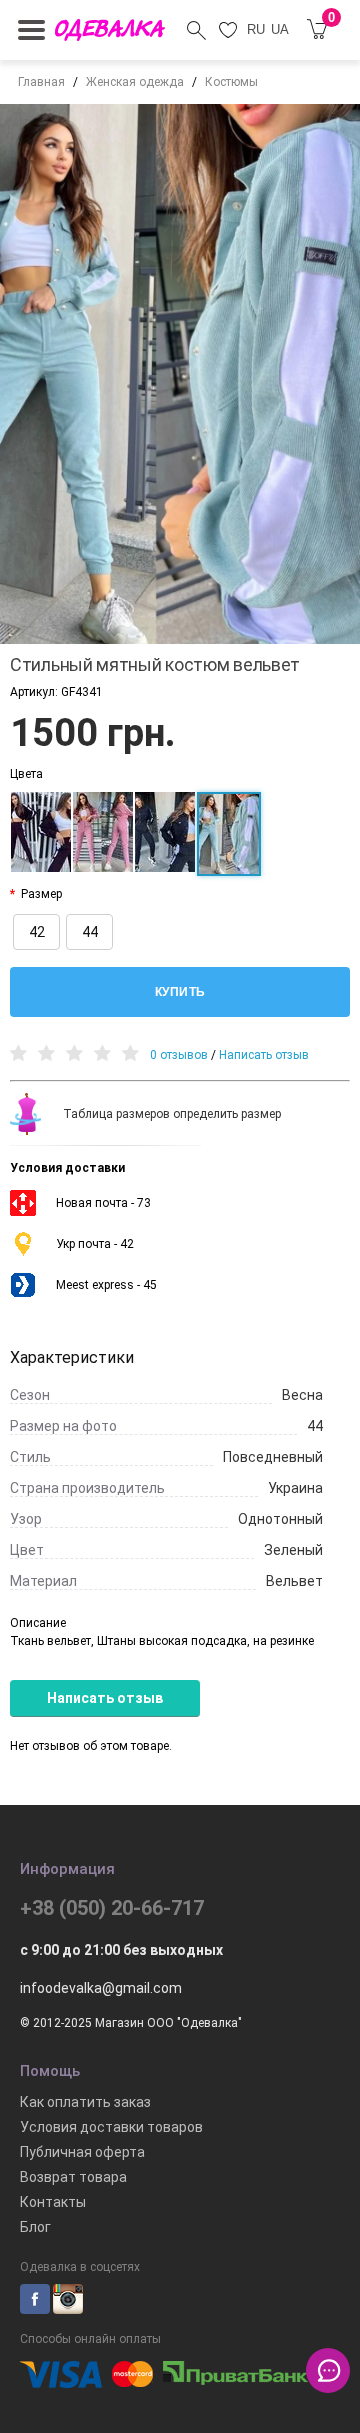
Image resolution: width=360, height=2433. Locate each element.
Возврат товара (73, 2177)
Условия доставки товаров (111, 2127)
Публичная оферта (82, 2152)
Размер (41, 894)
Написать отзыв (264, 1055)
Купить (180, 992)
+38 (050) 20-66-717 (112, 1908)
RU (256, 29)
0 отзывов (179, 1055)
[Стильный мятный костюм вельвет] (180, 374)
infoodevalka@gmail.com (101, 1988)
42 (37, 932)
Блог (35, 2227)
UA (280, 29)
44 (90, 932)
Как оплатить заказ (85, 2102)
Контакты (53, 2202)
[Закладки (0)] (228, 30)
